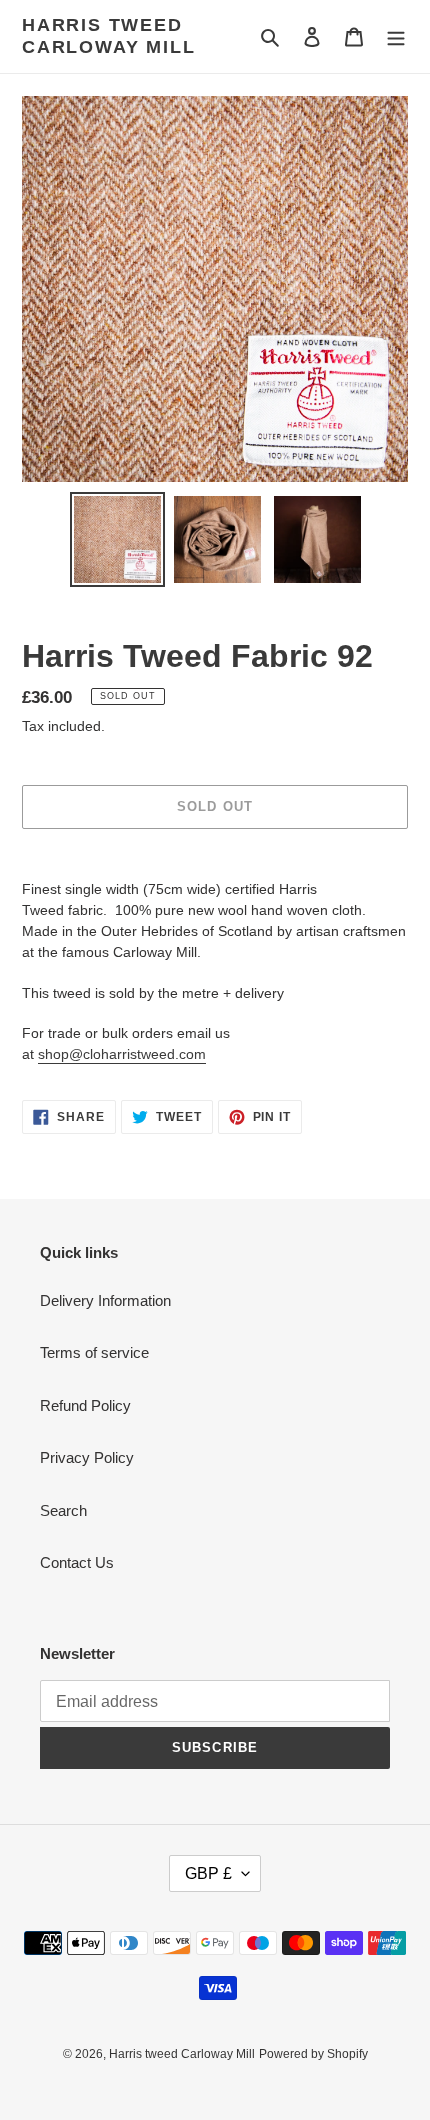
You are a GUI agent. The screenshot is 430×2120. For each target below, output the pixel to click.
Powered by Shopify (313, 2054)
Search (63, 1510)
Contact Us (77, 1562)
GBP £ (208, 1873)
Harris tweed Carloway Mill (108, 36)
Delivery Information (105, 1300)
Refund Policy (85, 1405)
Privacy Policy (87, 1457)
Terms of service (94, 1352)
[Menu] (396, 36)
